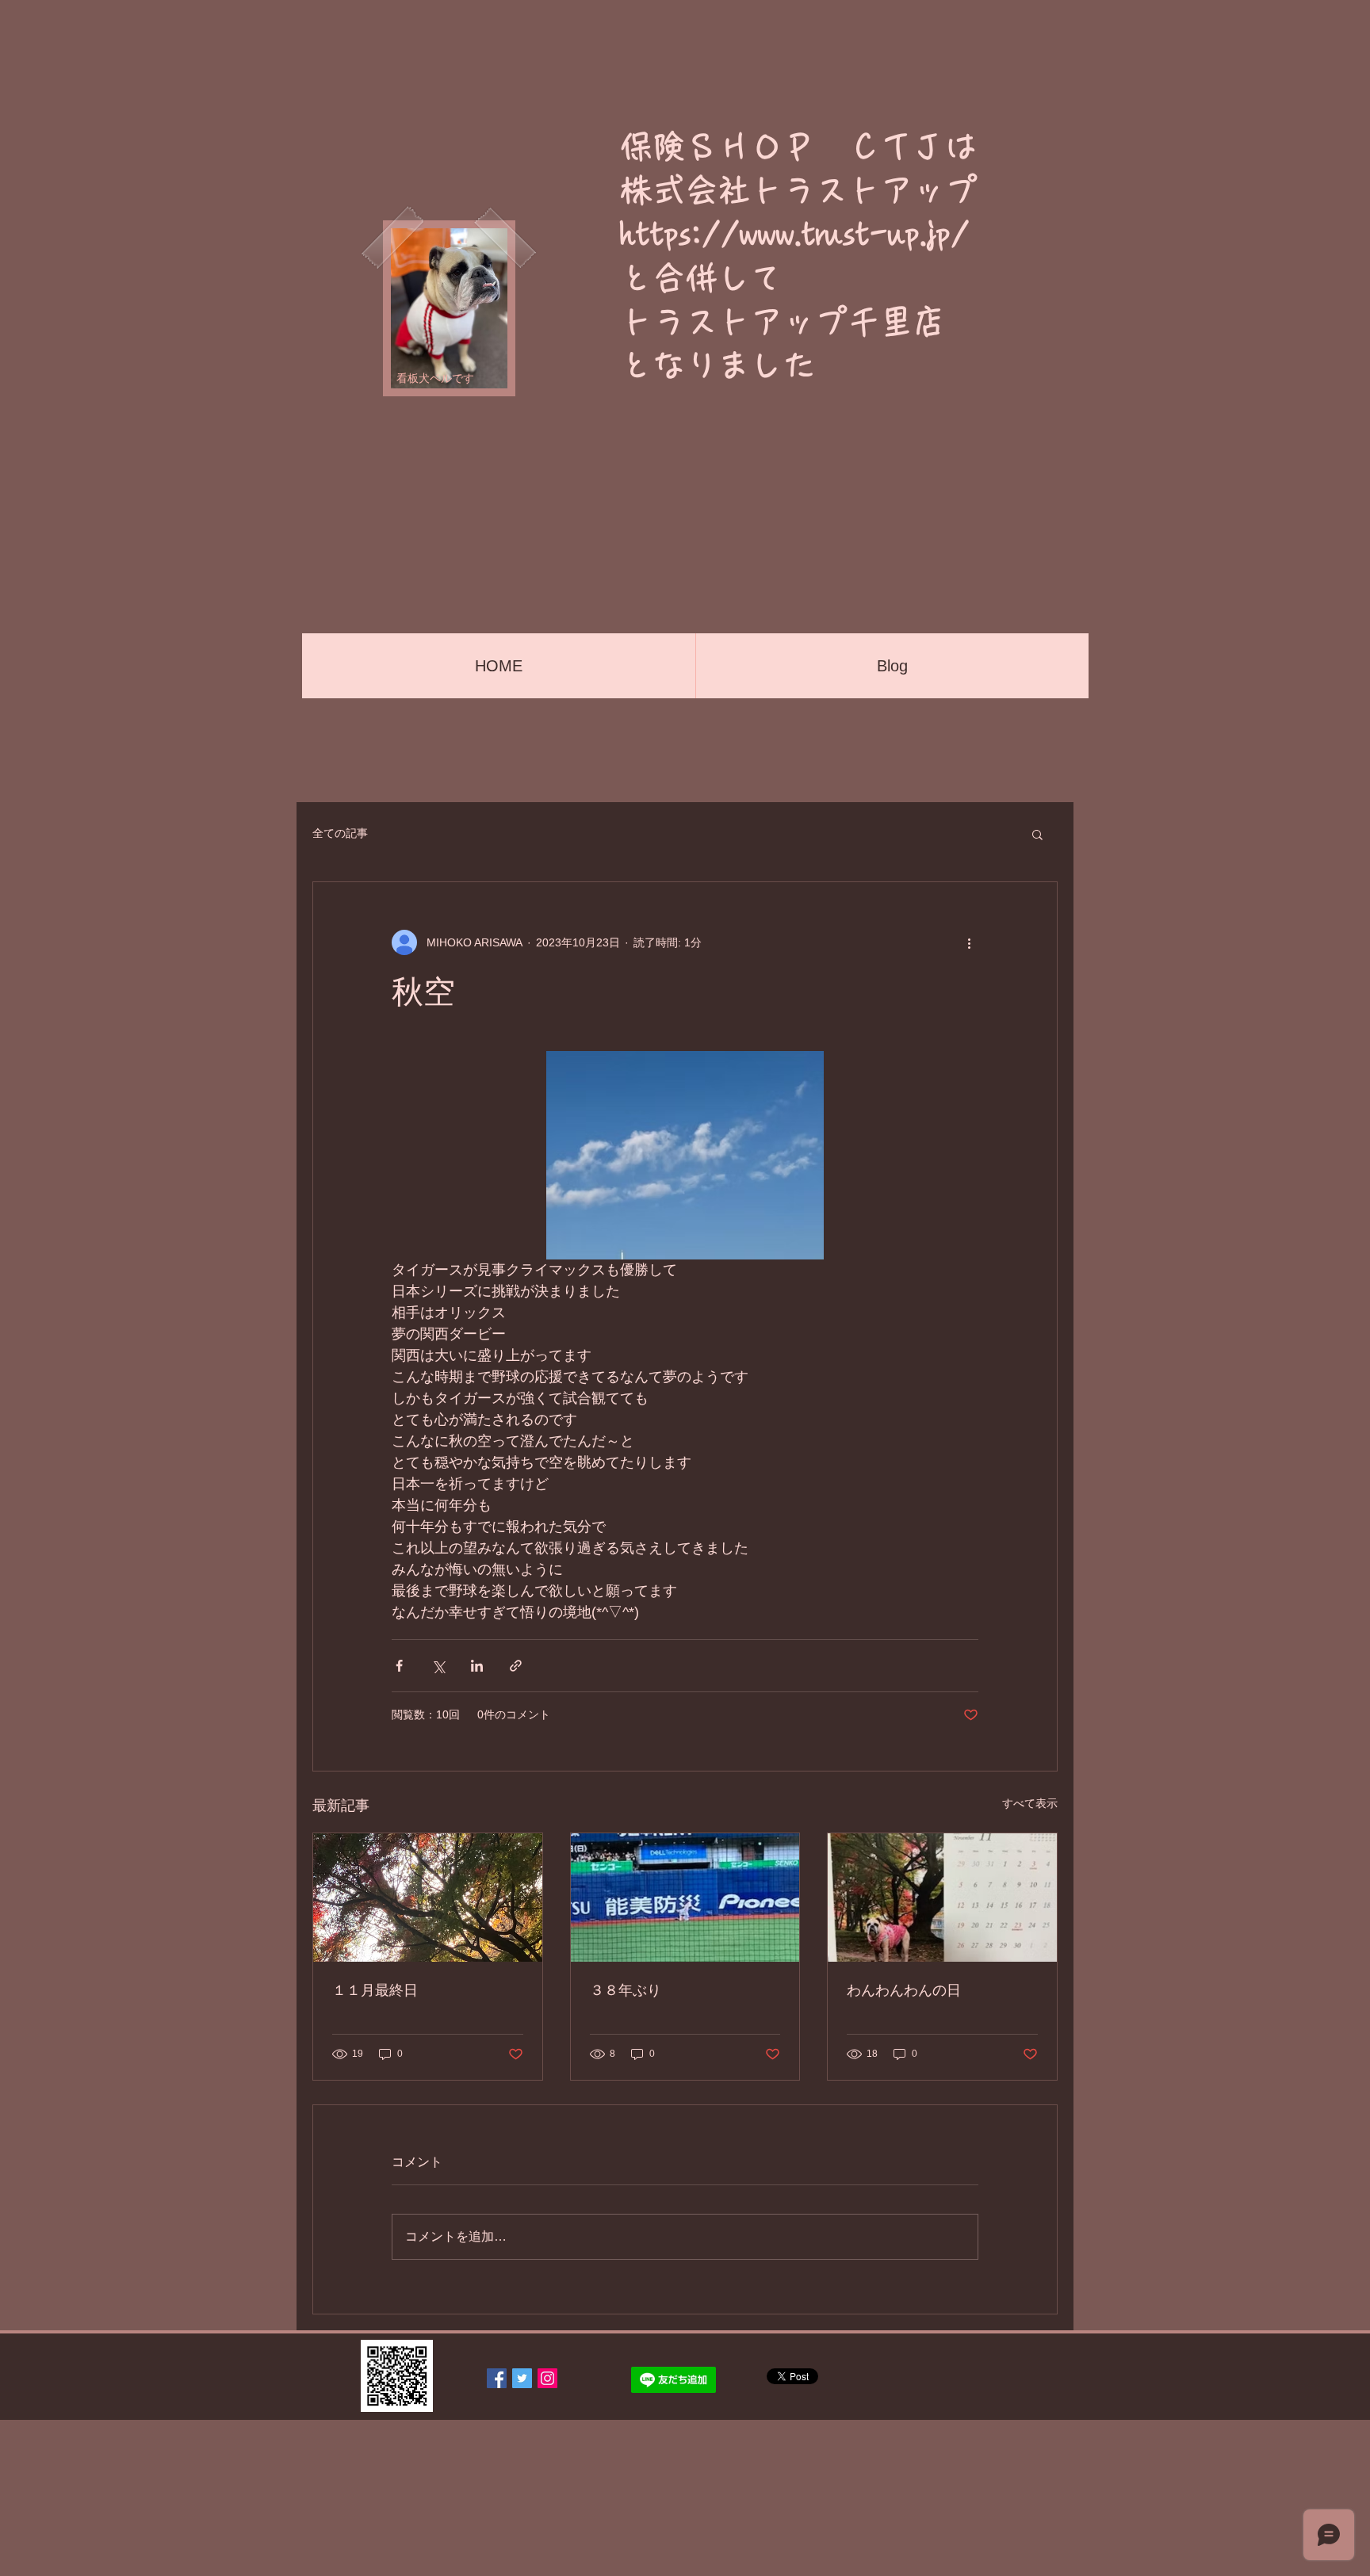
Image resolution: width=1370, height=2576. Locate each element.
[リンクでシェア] (516, 1666)
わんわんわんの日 (904, 1990)
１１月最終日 (375, 1990)
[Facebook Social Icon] (497, 2378)
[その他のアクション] (969, 942)
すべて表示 (1030, 1803)
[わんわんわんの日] (942, 1898)
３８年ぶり (626, 1990)
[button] (1037, 834)
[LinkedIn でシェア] (477, 1666)
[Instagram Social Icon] (547, 2378)
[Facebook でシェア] (399, 1666)
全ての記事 (340, 833)
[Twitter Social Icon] (522, 2378)
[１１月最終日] (428, 1898)
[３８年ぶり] (685, 1898)
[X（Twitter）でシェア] (438, 1666)
